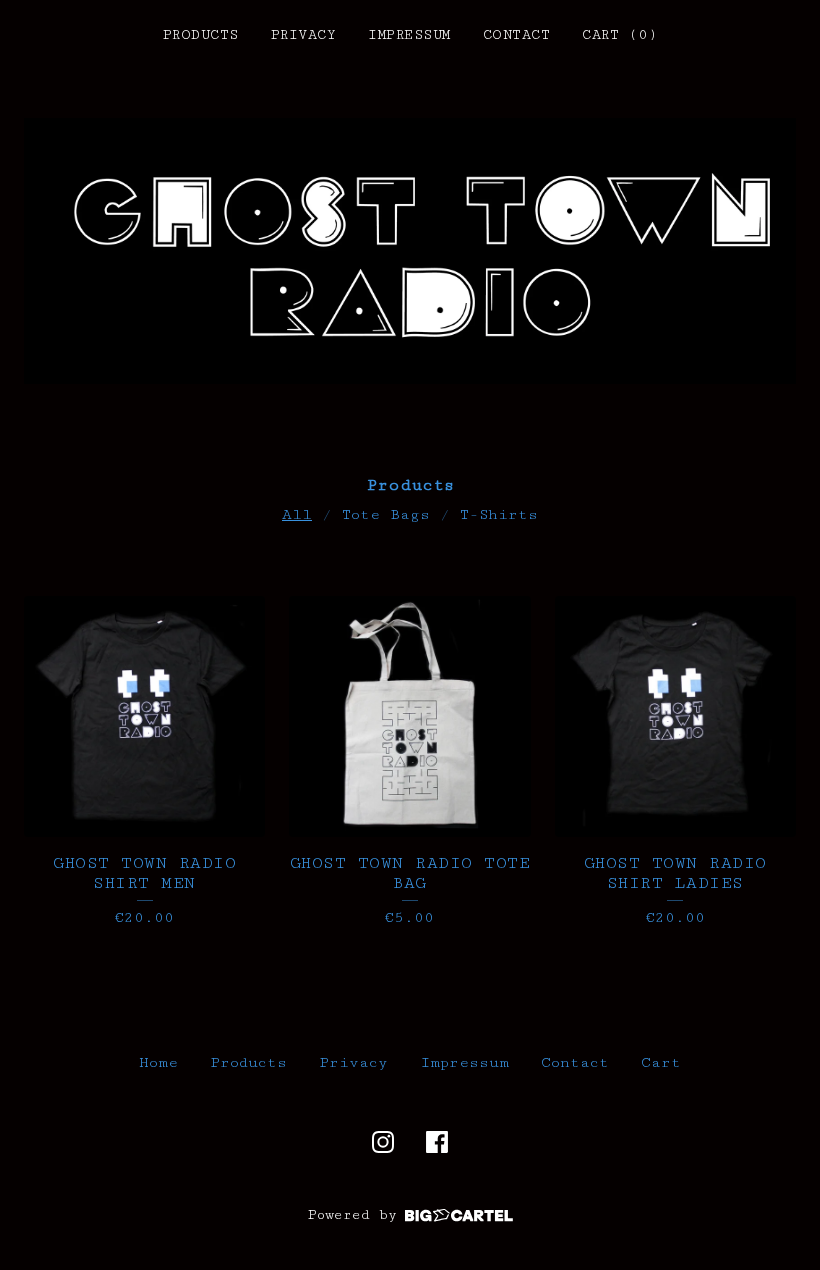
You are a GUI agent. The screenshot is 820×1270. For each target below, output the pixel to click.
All (297, 514)
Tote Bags (386, 514)
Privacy (304, 35)
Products (201, 35)
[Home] (410, 251)
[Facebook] (437, 1142)
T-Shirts (499, 514)
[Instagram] (383, 1142)
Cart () (619, 35)
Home (158, 1062)
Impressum (409, 35)
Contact (517, 35)
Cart (661, 1062)
